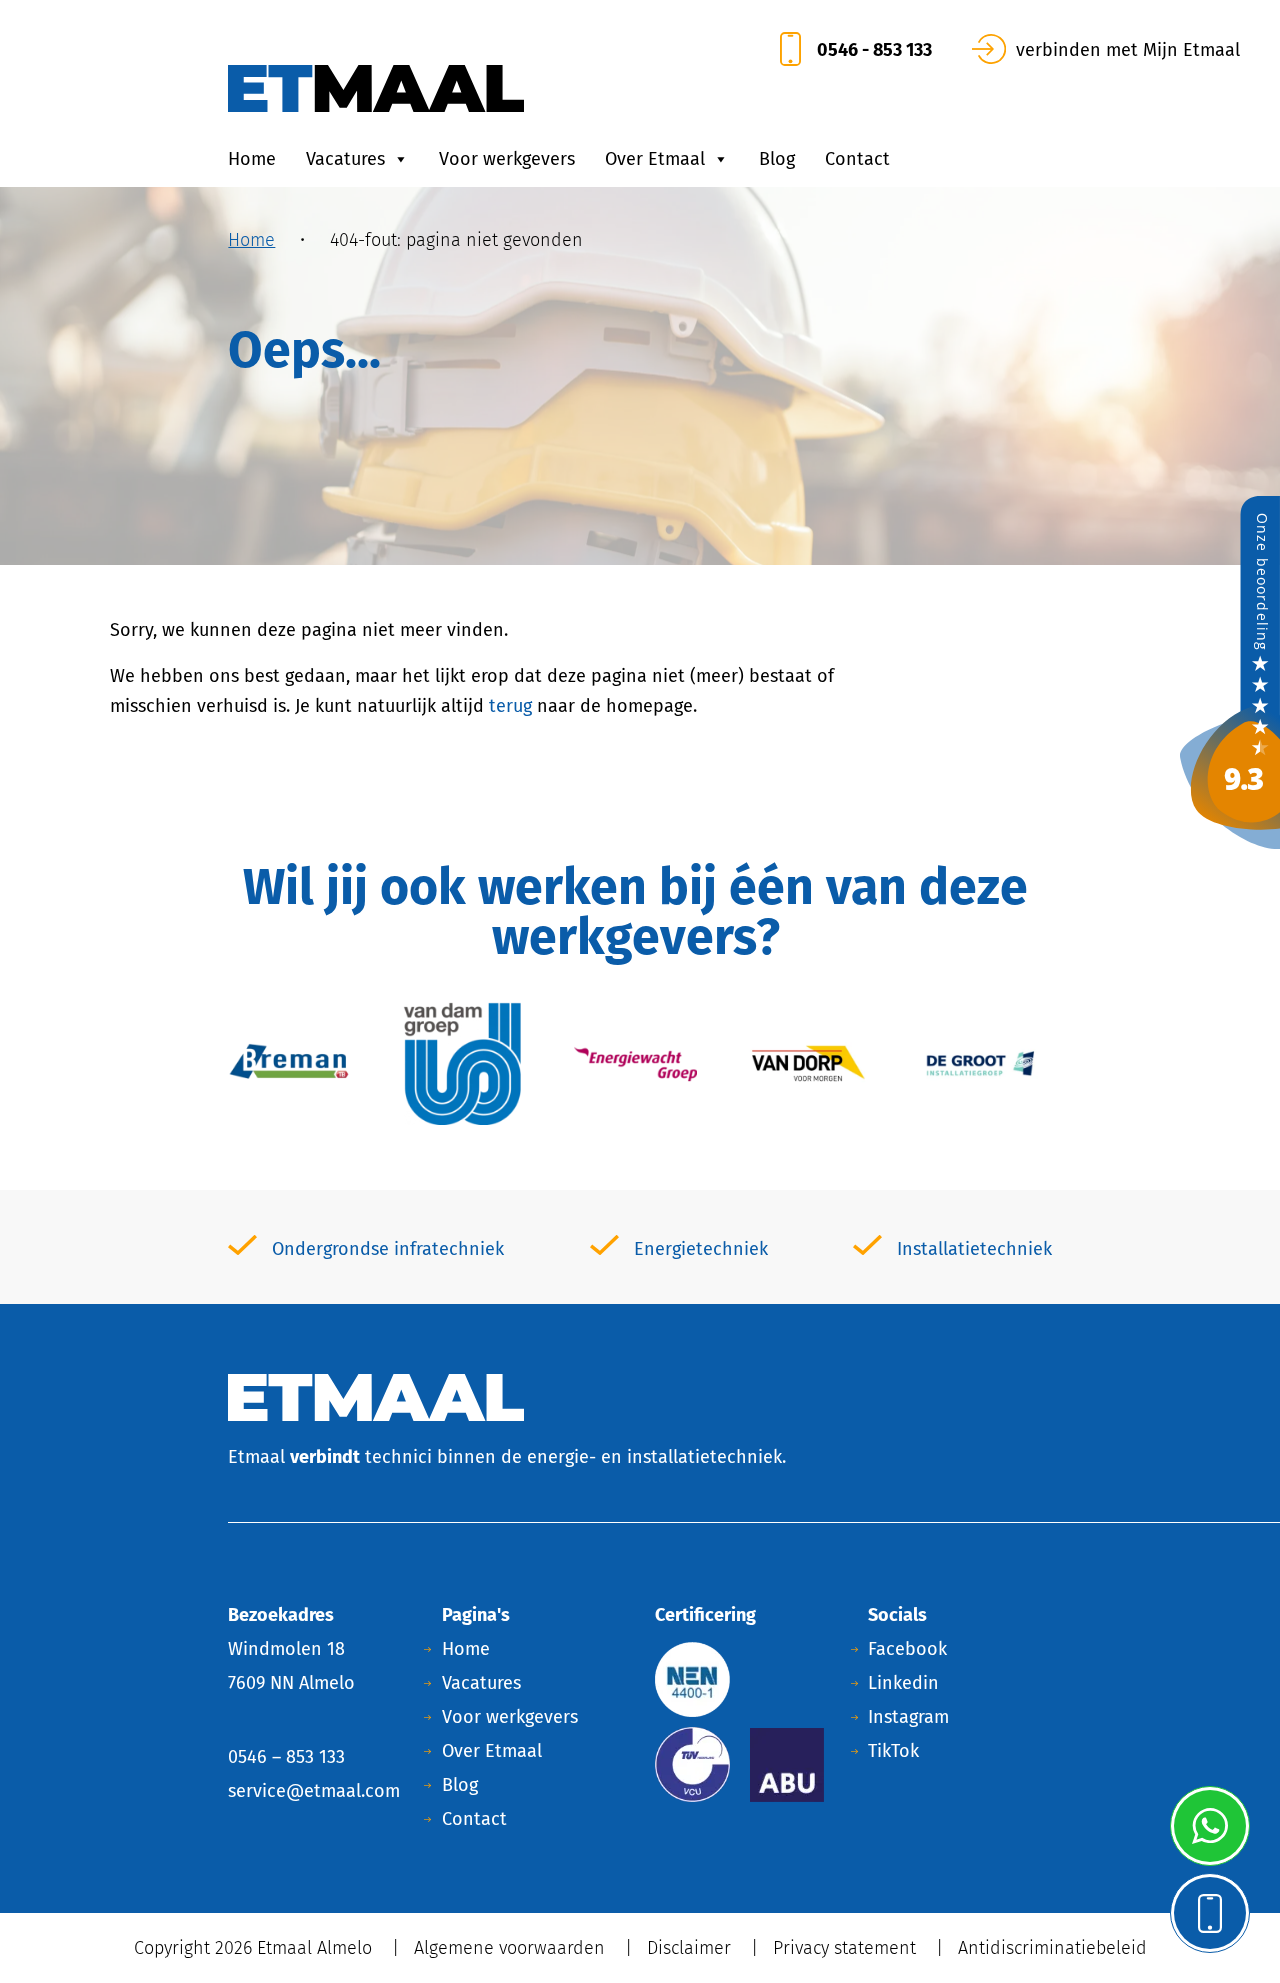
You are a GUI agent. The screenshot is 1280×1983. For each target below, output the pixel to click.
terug (510, 706)
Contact (857, 159)
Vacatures (345, 159)
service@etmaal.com (314, 1791)
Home (252, 159)
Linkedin (903, 1683)
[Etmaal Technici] (1230, 671)
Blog (777, 159)
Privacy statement (844, 1948)
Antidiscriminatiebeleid (1052, 1948)
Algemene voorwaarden (509, 1948)
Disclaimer (689, 1948)
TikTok (893, 1751)
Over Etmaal (655, 159)
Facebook (907, 1649)
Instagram (908, 1717)
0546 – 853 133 (286, 1757)
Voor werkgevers (507, 159)
